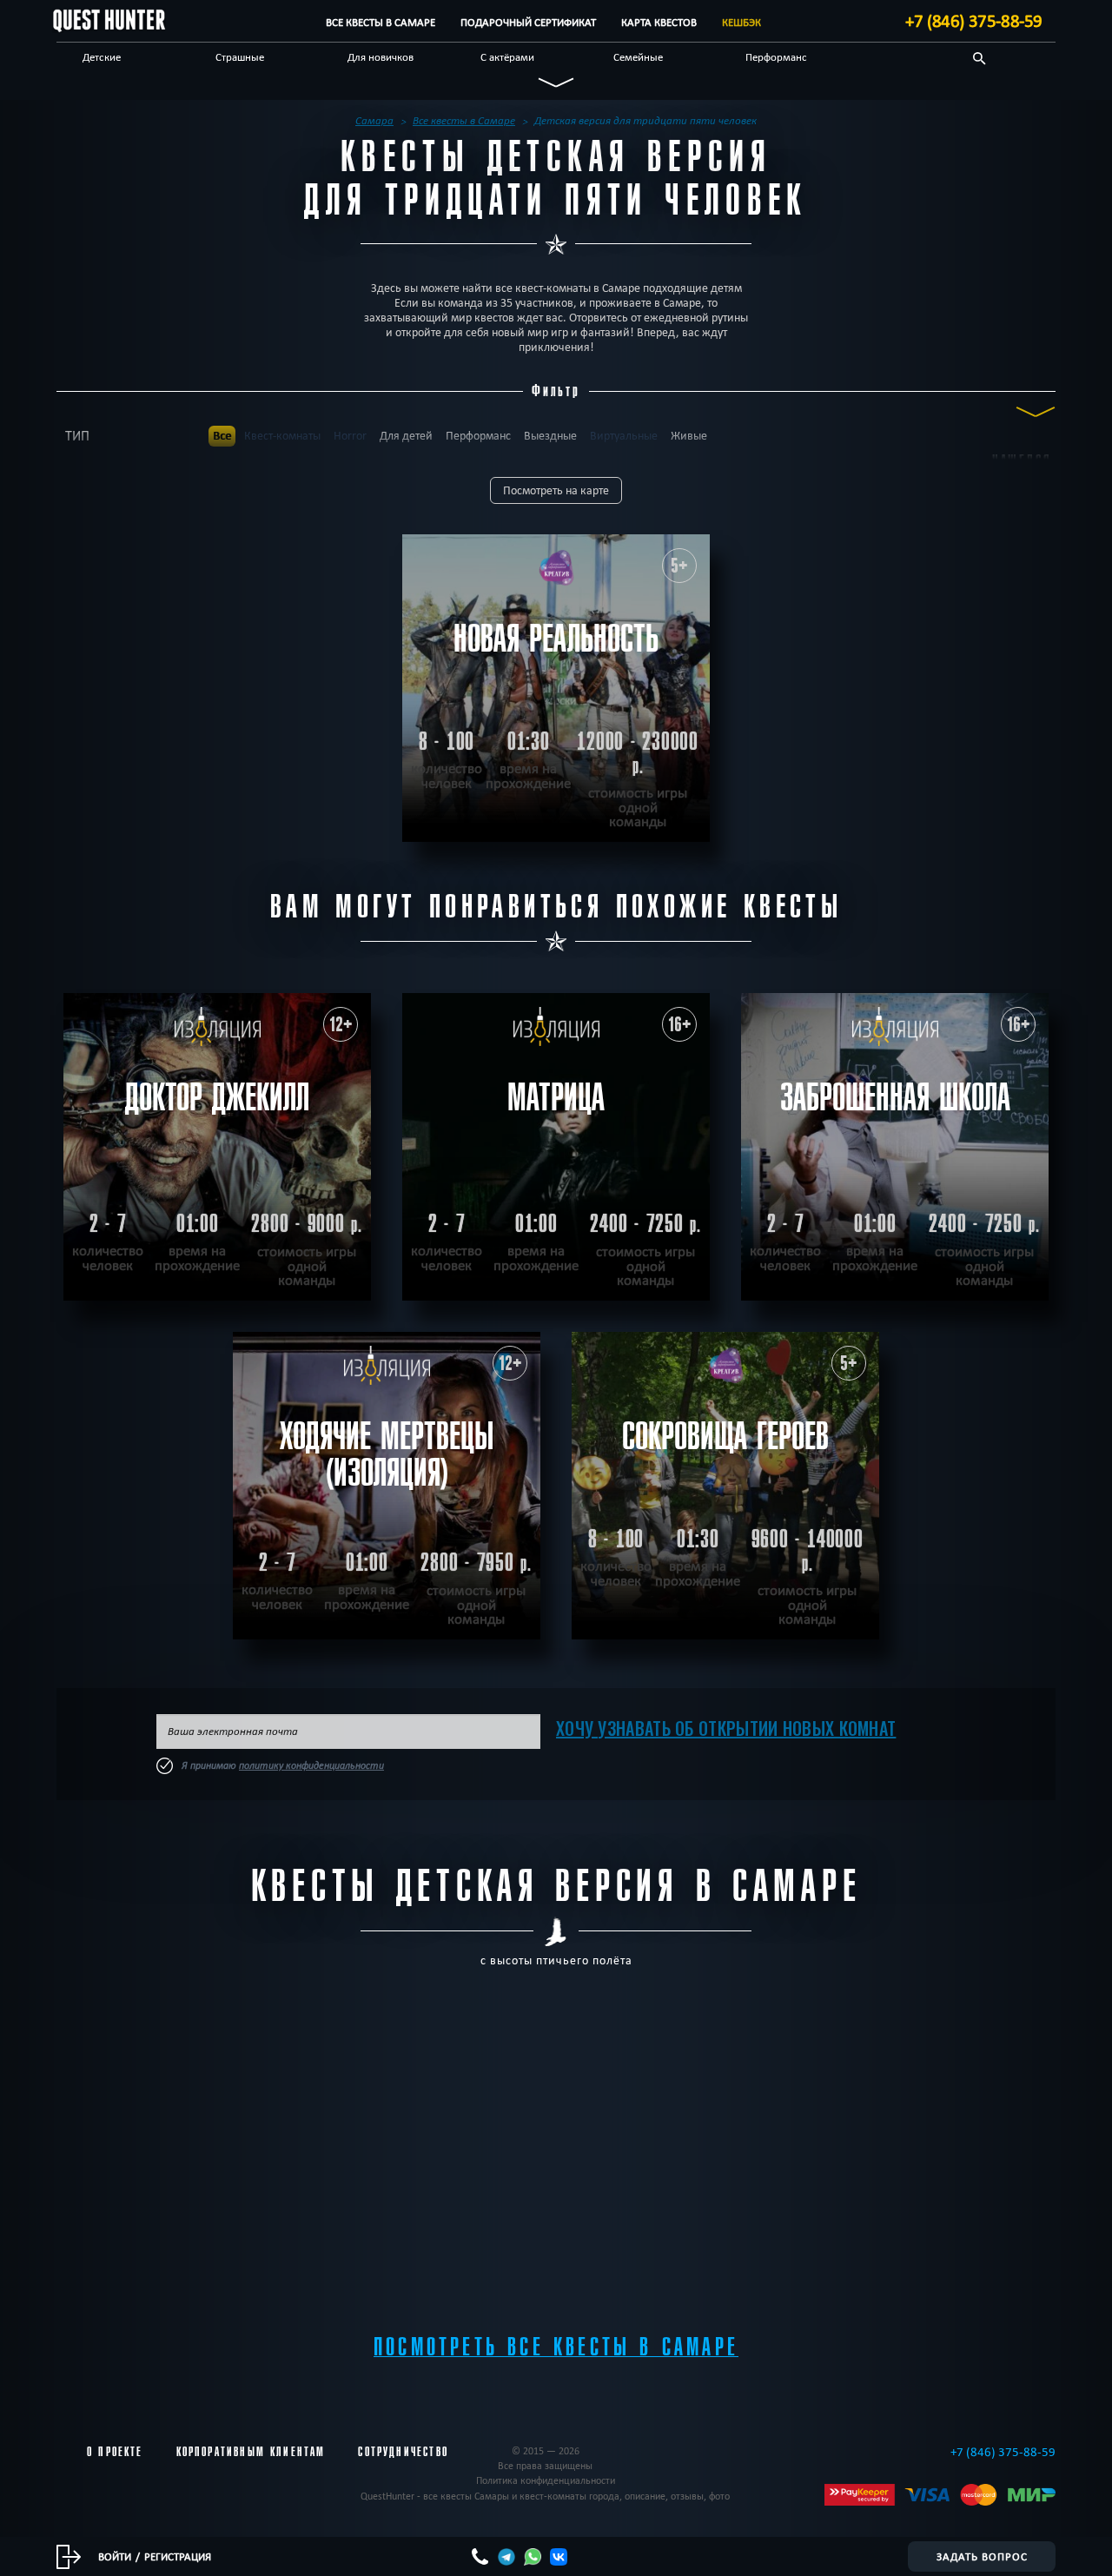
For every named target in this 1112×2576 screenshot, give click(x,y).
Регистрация (178, 2556)
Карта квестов (659, 22)
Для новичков (381, 56)
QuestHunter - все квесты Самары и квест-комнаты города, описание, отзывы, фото (545, 2496)
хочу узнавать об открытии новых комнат (726, 1728)
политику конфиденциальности (311, 1765)
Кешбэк (741, 22)
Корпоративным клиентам (251, 2452)
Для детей (406, 436)
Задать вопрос (982, 2556)
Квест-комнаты (282, 436)
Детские (102, 56)
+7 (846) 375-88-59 (974, 21)
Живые (689, 436)
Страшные (240, 56)
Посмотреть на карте (556, 490)
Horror (350, 436)
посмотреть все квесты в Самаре (556, 2347)
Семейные (638, 56)
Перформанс (776, 56)
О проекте (115, 2452)
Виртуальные (624, 436)
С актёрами (507, 56)
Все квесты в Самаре (381, 22)
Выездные (550, 436)
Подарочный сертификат (528, 22)
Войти (115, 2556)
